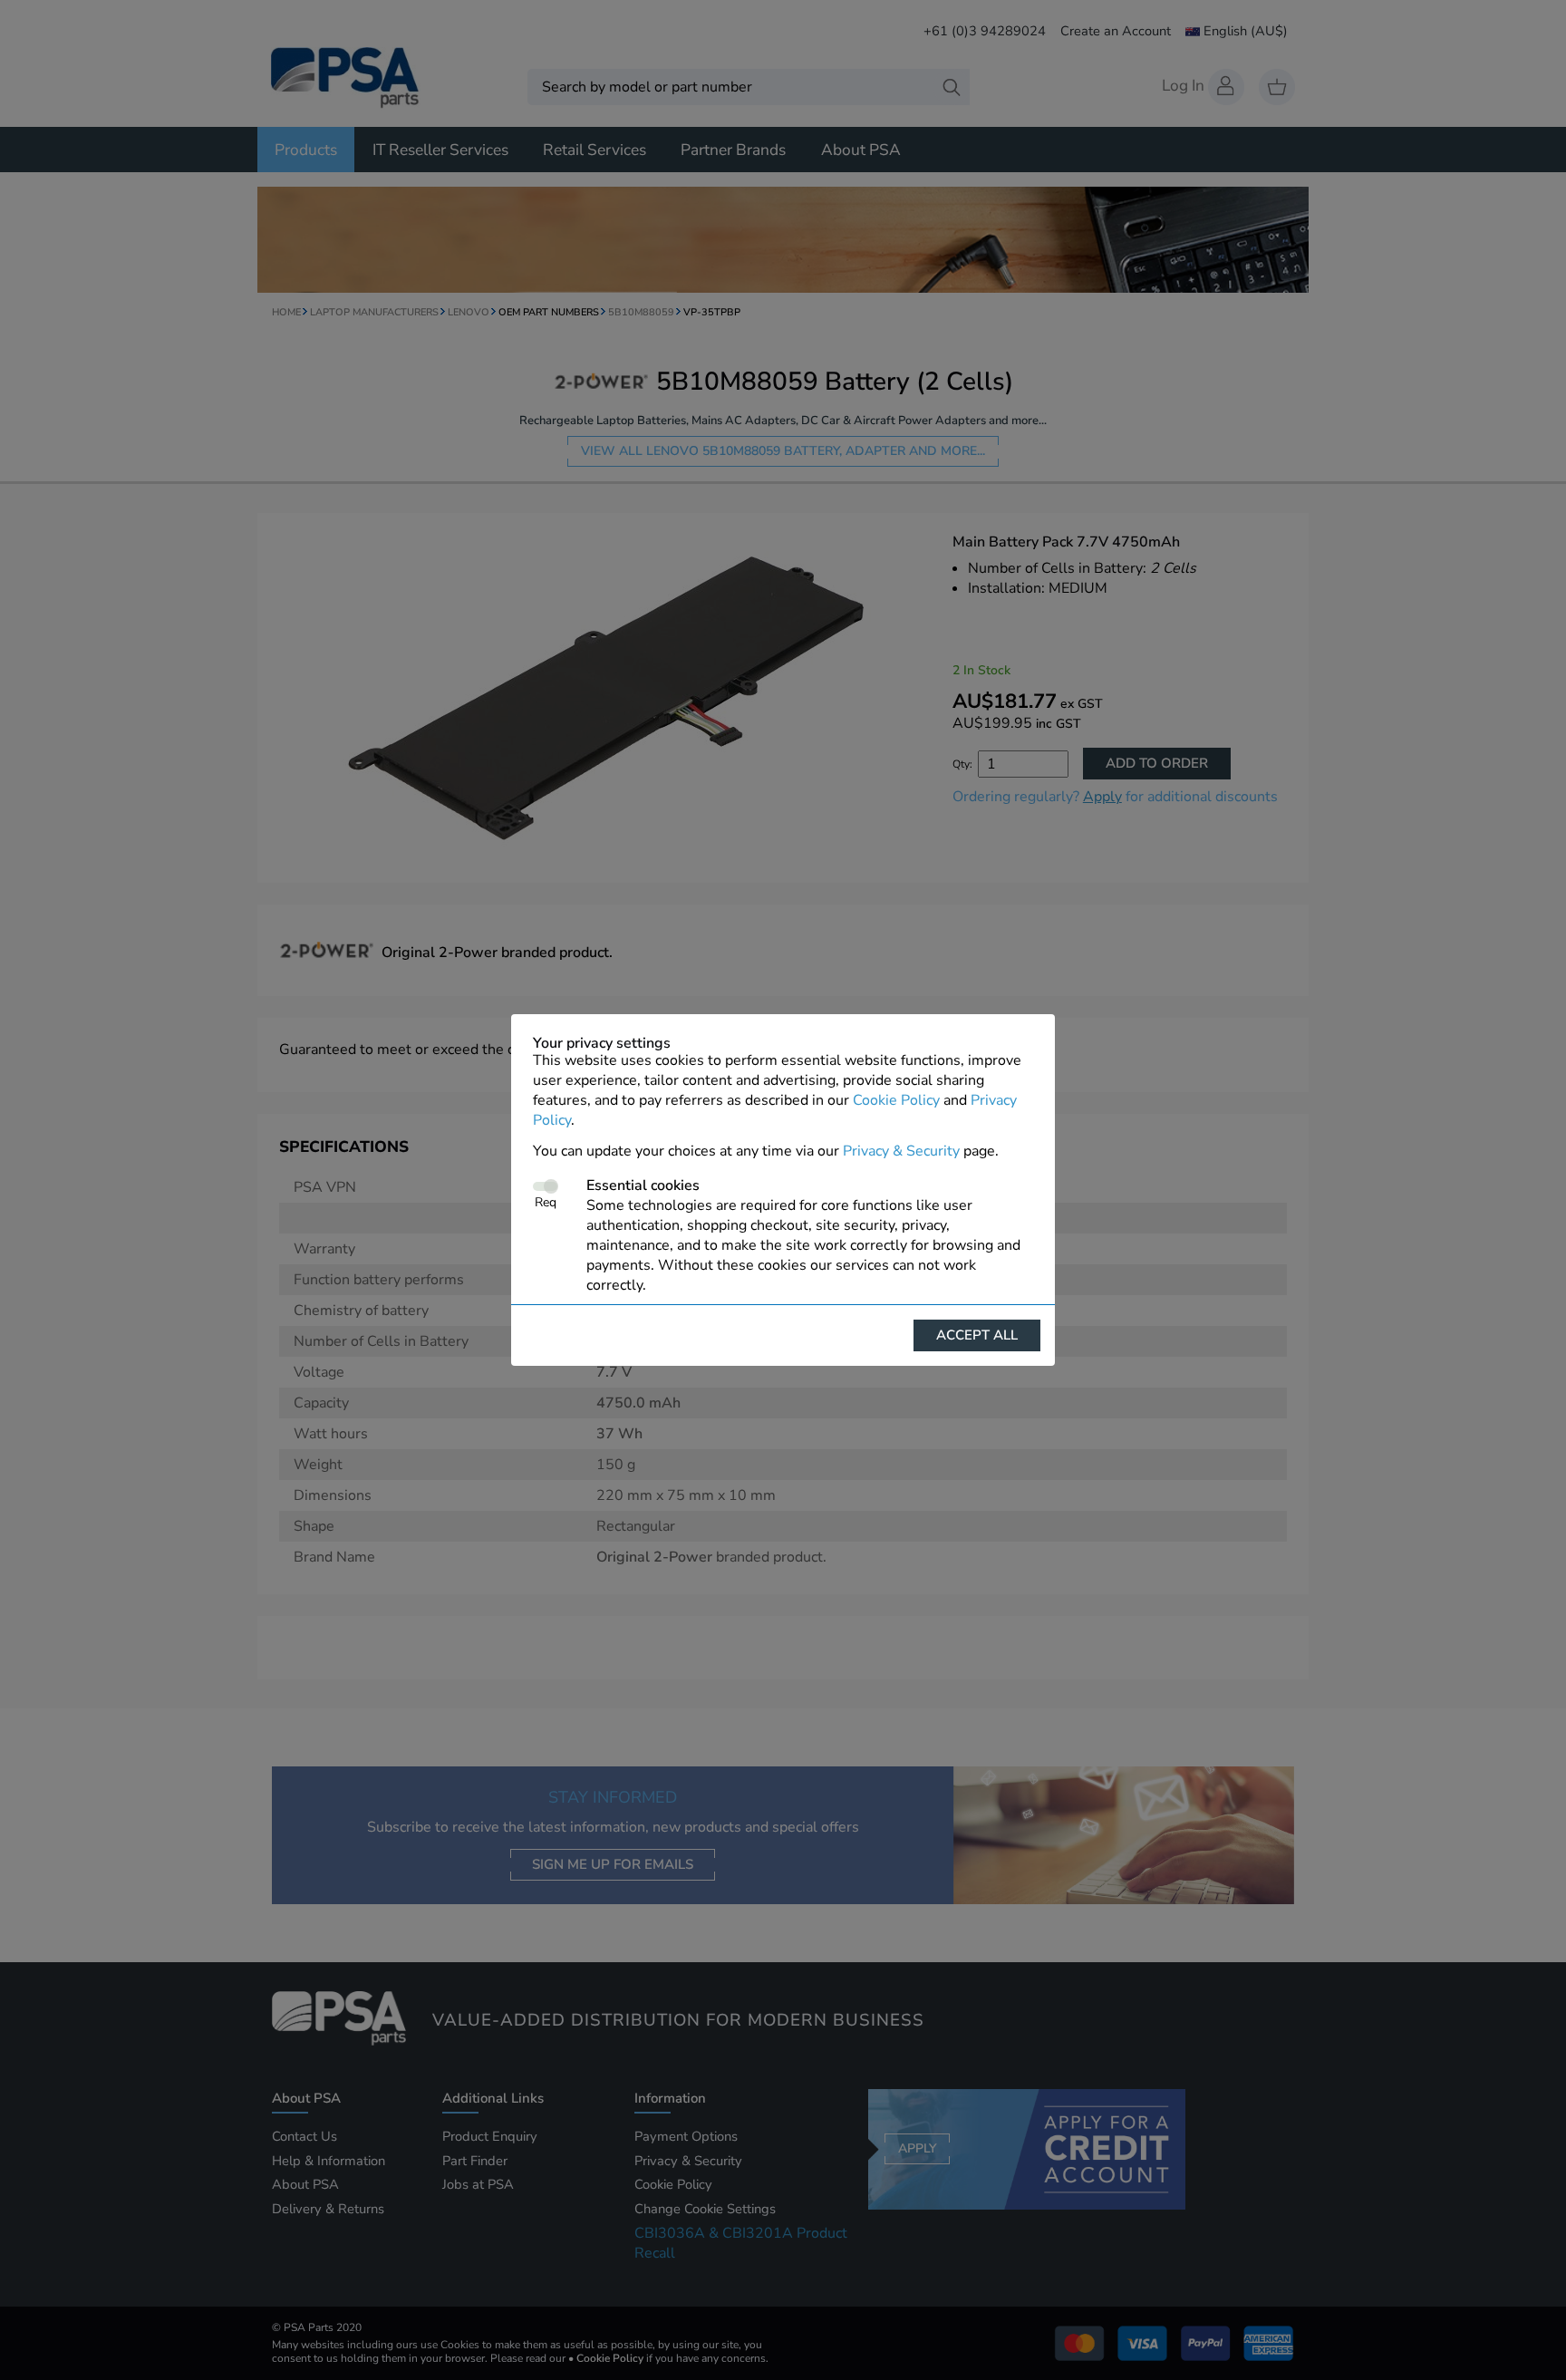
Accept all (977, 1335)
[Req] (545, 1186)
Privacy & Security (901, 1151)
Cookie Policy (896, 1100)
